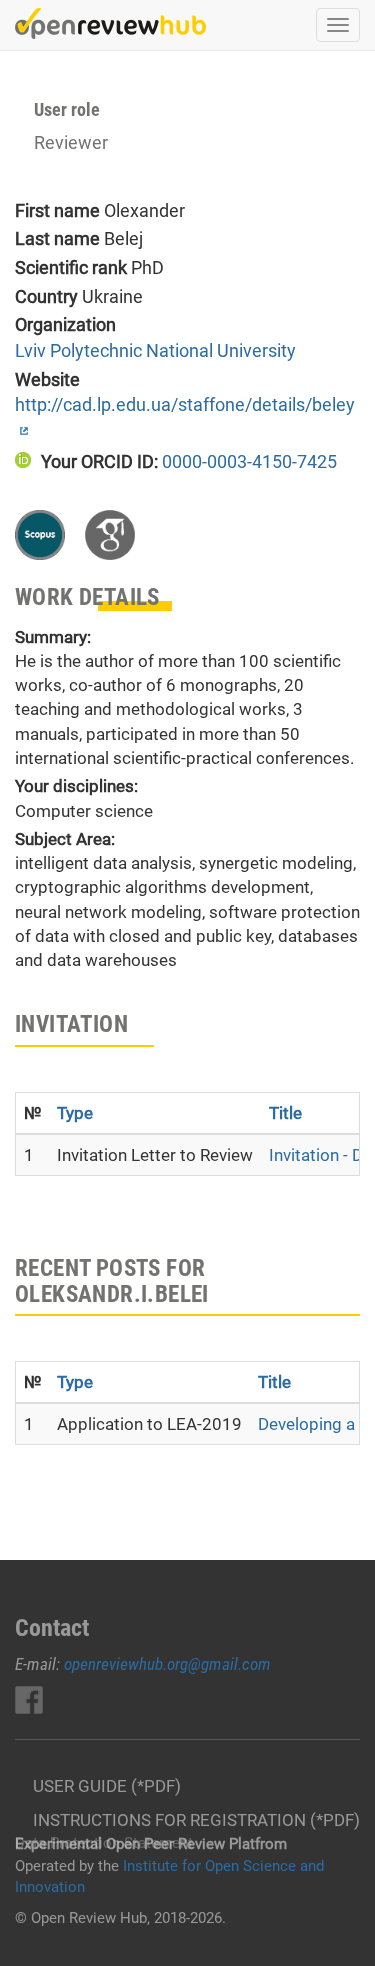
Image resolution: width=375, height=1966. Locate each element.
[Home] (110, 23)
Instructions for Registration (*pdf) (196, 1820)
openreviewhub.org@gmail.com (167, 1664)
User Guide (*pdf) (107, 1786)
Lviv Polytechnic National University (155, 350)
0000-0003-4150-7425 (249, 461)
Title (285, 1113)
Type (75, 1113)
